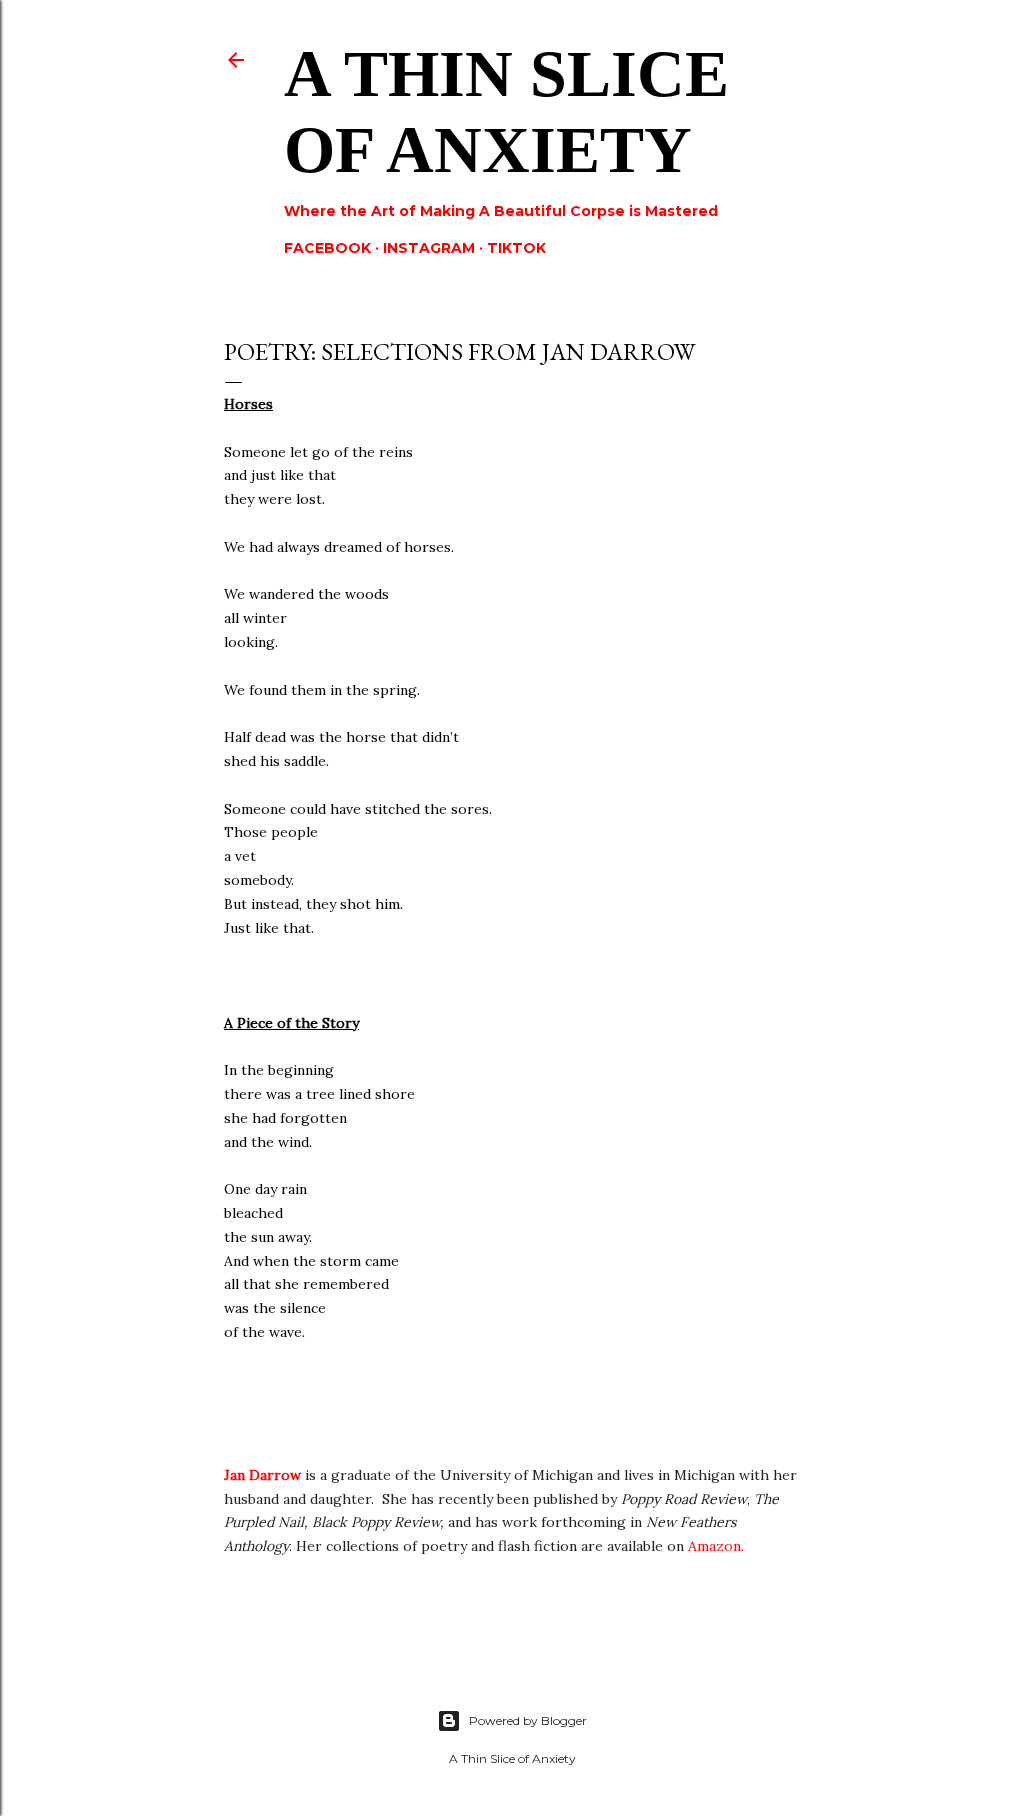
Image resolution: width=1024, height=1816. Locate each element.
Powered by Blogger (528, 1720)
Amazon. (718, 1546)
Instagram (429, 248)
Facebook (327, 248)
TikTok (516, 248)
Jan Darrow (262, 1475)
